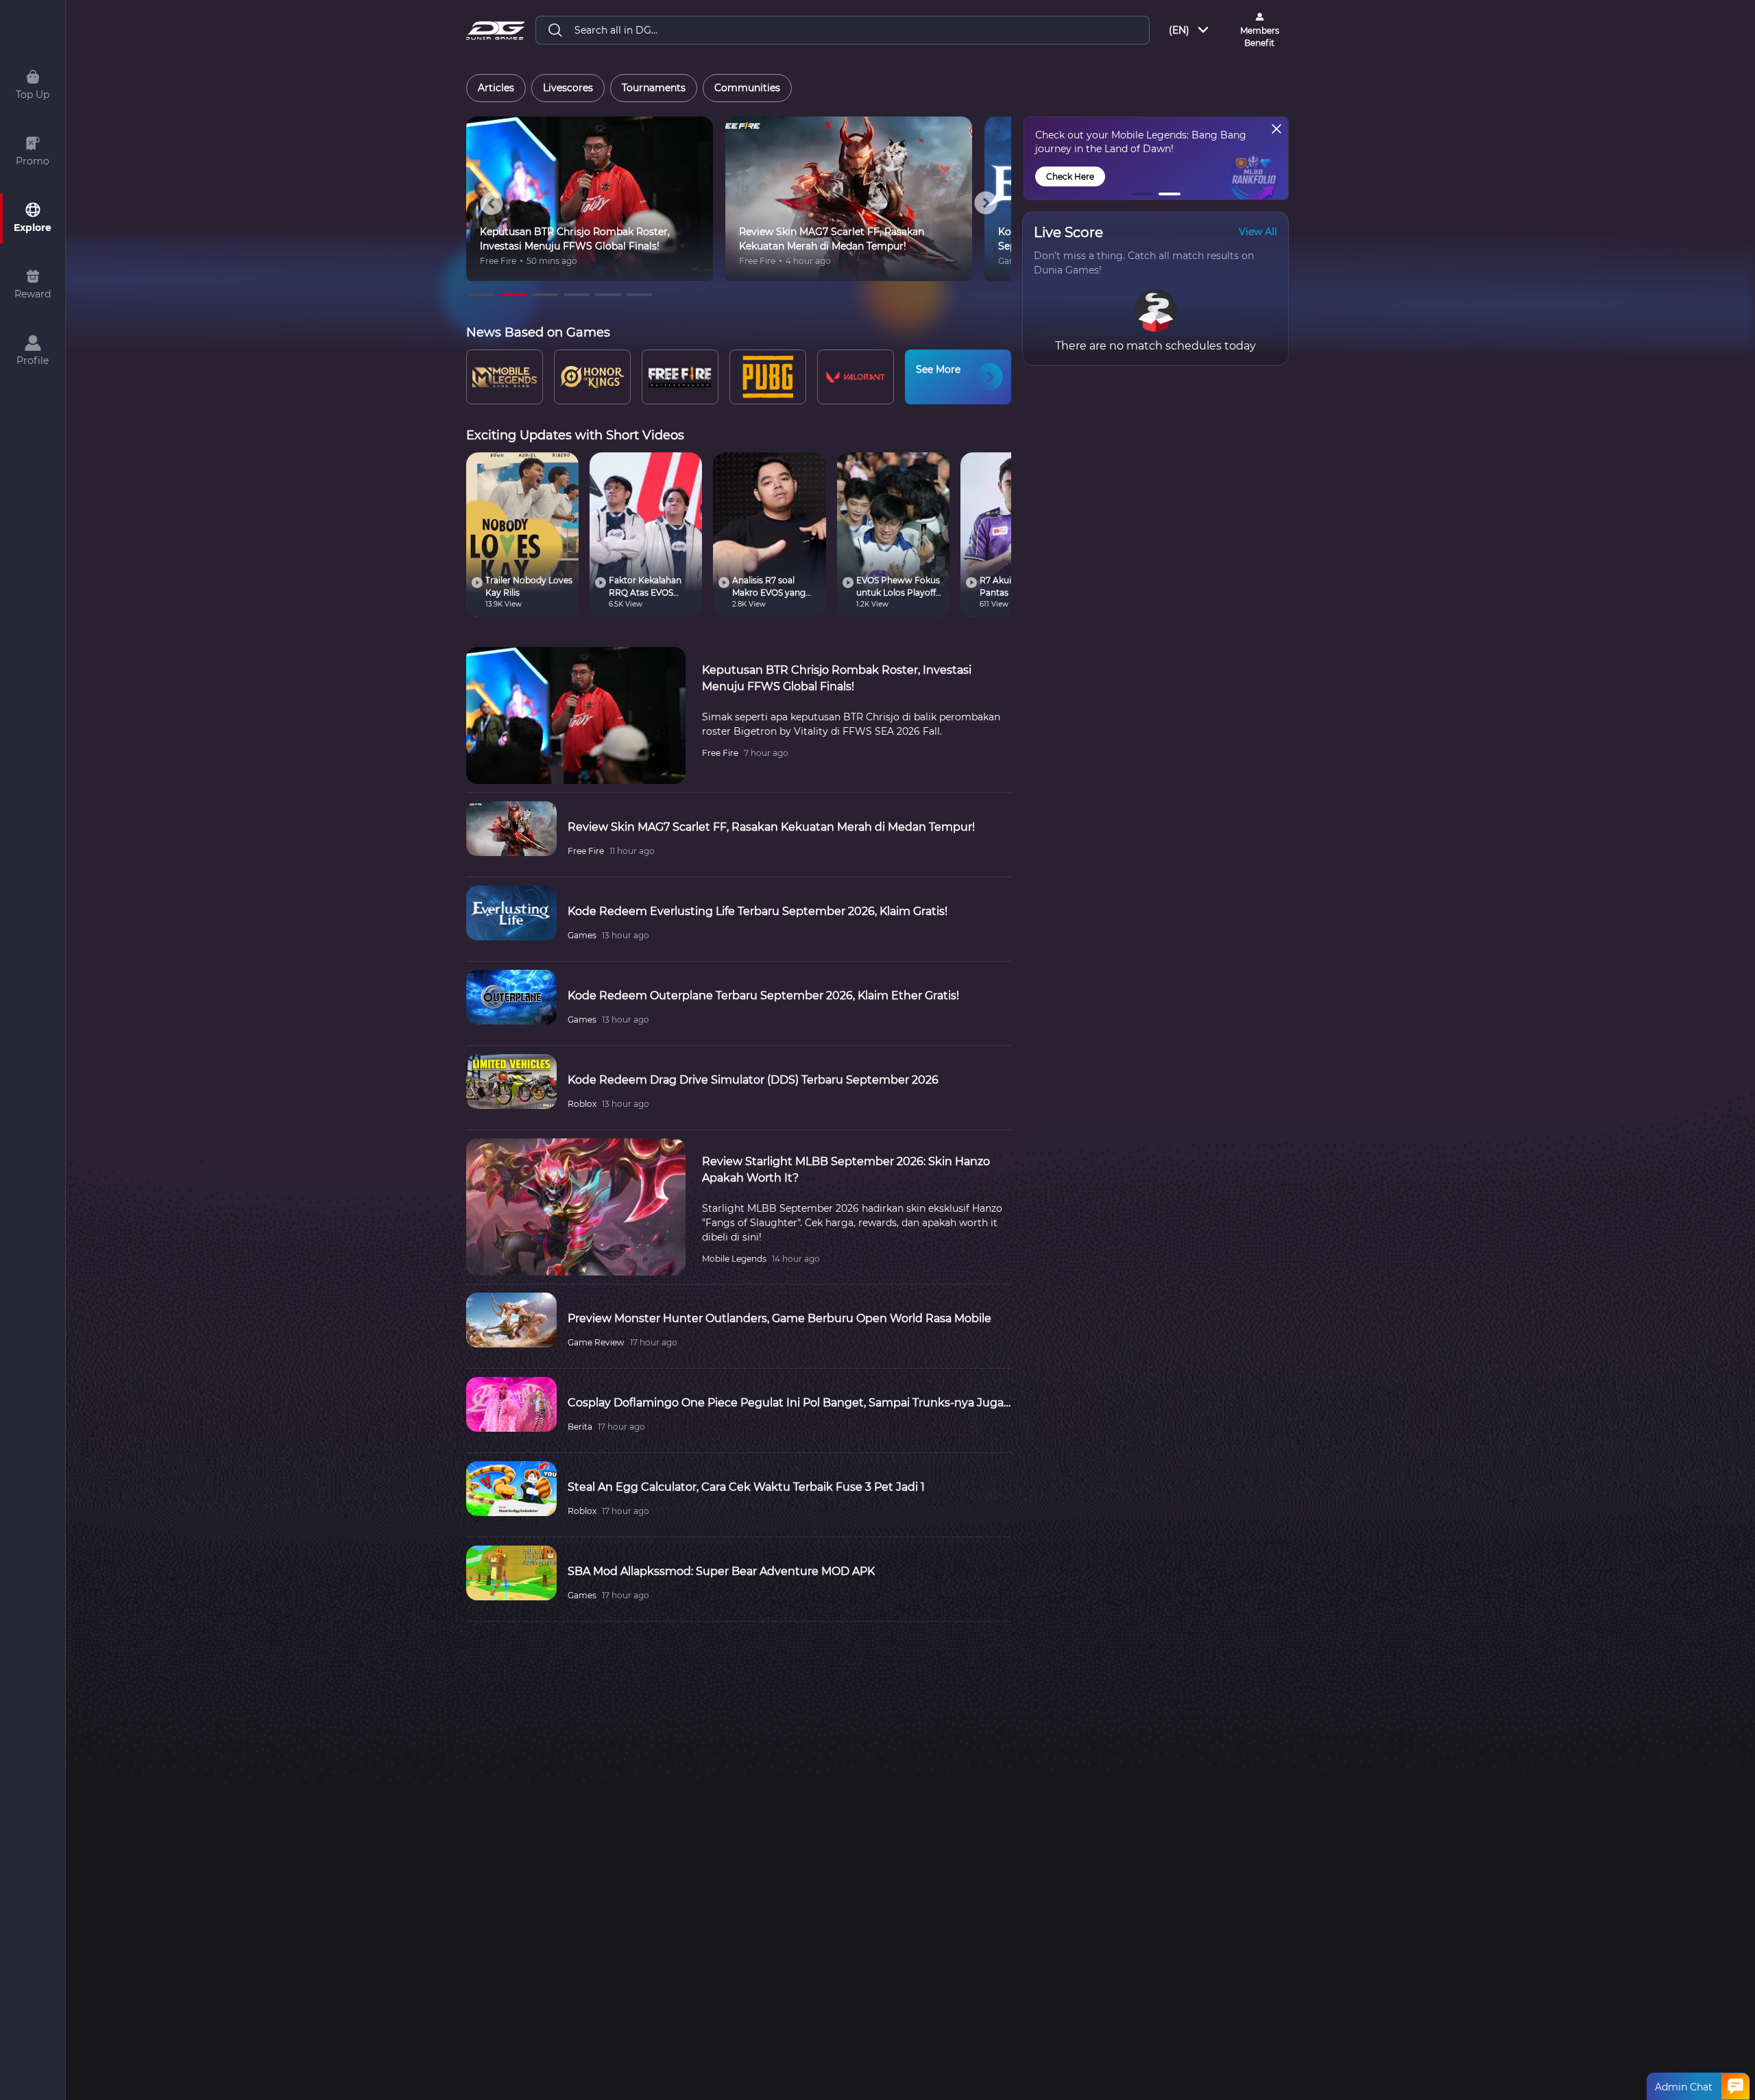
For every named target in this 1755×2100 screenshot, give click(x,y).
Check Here (1070, 176)
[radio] (496, 88)
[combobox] (1190, 30)
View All (1258, 232)
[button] (1142, 194)
